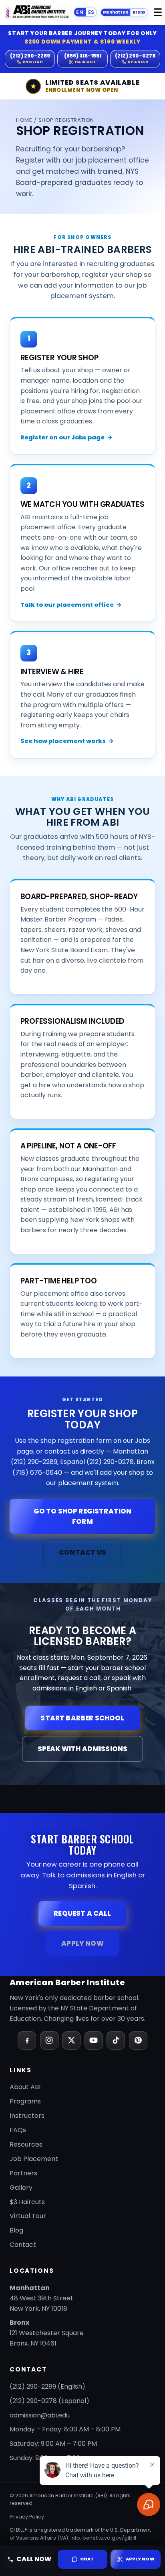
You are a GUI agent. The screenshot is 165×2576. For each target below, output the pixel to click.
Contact (23, 2245)
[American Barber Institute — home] (38, 12)
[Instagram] (49, 2040)
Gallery (21, 2188)
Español (91, 12)
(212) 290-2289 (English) (47, 2386)
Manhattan (116, 12)
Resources (26, 2144)
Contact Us (82, 1552)
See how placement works (67, 741)
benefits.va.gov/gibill (109, 2538)
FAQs (18, 2130)
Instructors (27, 2116)
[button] (83, 2559)
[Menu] (158, 12)
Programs (25, 2101)
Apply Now (82, 1943)
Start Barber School (82, 1718)
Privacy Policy (27, 2517)
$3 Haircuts (27, 2202)
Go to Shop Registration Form (83, 1516)
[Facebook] (27, 2040)
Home (24, 120)
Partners (23, 2173)
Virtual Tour (28, 2216)
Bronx (139, 12)
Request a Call (82, 1913)
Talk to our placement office (71, 605)
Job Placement (34, 2159)
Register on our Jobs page (66, 437)
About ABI (25, 2087)
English (80, 12)
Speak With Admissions (83, 1749)
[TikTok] (116, 2040)
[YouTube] (94, 2040)
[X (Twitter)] (71, 2040)
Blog (16, 2230)
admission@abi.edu (40, 2415)
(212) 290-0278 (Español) (49, 2401)
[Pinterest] (138, 2040)
